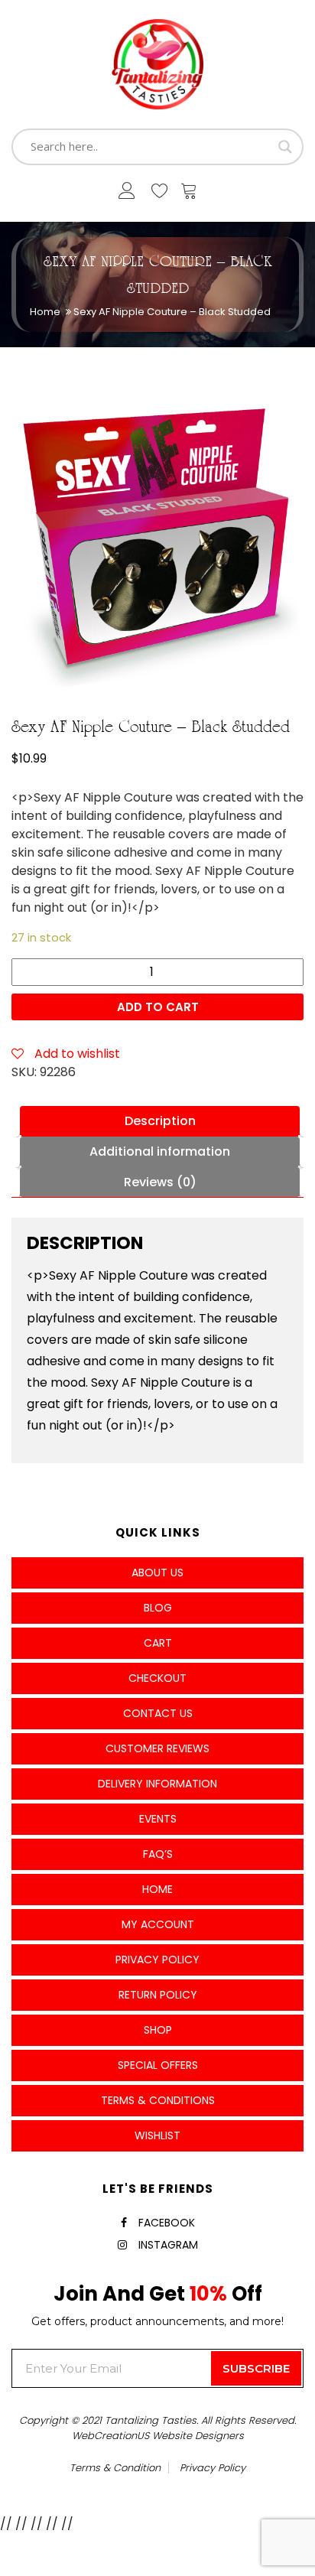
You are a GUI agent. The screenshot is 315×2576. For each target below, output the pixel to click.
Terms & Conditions (158, 2100)
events (158, 1819)
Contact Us (158, 1713)
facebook (167, 2223)
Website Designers (198, 2436)
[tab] (160, 1121)
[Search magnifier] (285, 147)
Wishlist (157, 2135)
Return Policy (158, 1995)
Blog (158, 1608)
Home (45, 312)
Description (160, 1121)
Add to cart (158, 1007)
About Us (157, 1573)
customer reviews (157, 1748)
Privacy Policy (157, 1960)
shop (158, 2030)
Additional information (160, 1151)
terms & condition (115, 2468)
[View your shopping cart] (189, 194)
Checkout (157, 1678)
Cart (158, 1643)
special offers (158, 2065)
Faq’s (158, 1854)
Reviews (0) (160, 1182)
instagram (168, 2245)
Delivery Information (157, 1784)
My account (158, 1924)
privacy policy (213, 2468)
